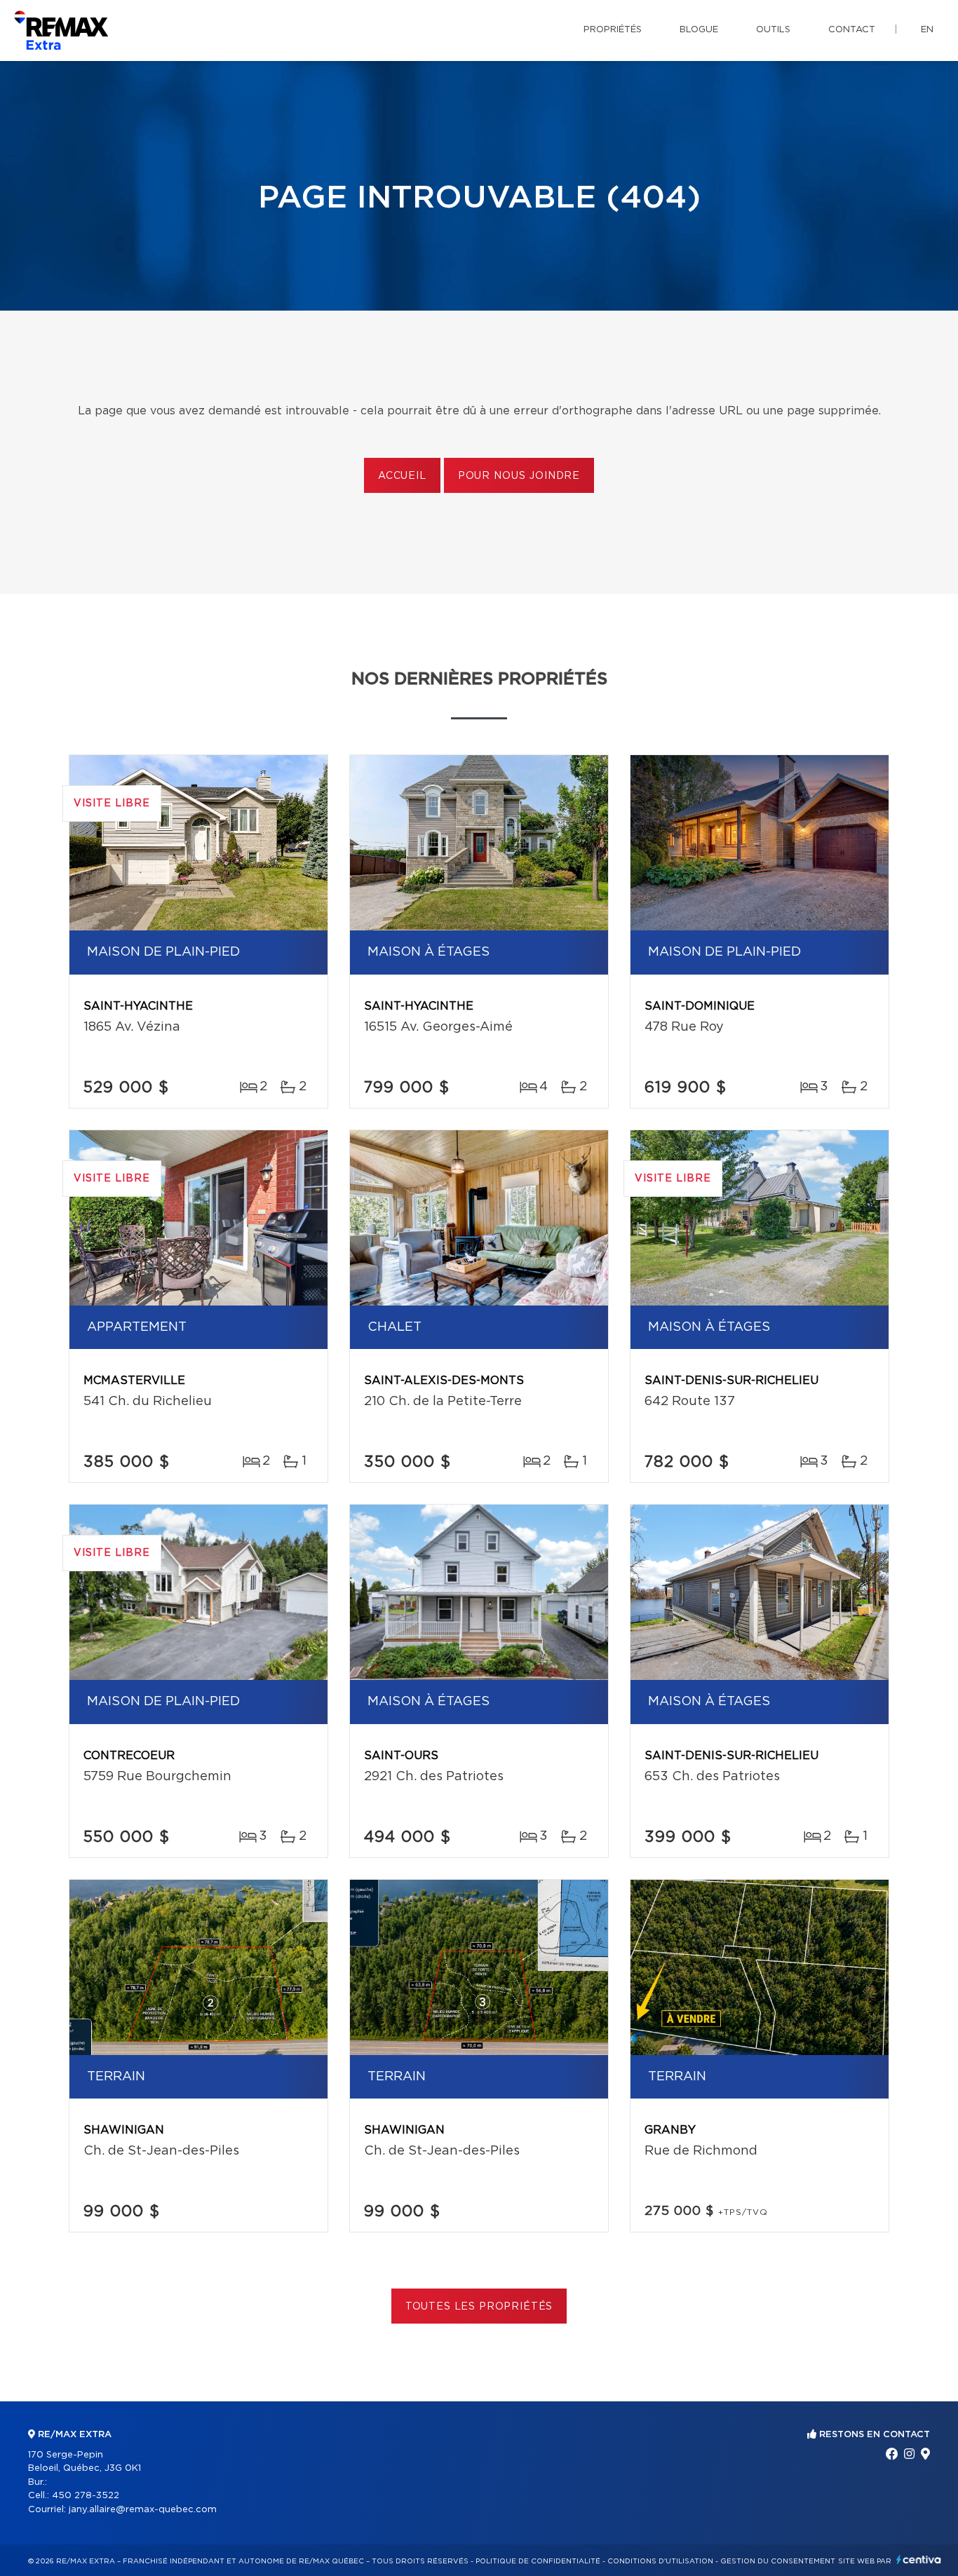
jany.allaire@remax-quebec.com (143, 2510)
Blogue (699, 30)
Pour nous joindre (519, 476)
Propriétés (613, 30)
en (927, 30)
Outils (773, 30)
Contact (852, 30)
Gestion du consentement (778, 2561)
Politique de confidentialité (538, 2561)
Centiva (919, 2560)
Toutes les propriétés (479, 2307)
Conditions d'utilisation (660, 2561)
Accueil (402, 476)
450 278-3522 (86, 2496)
